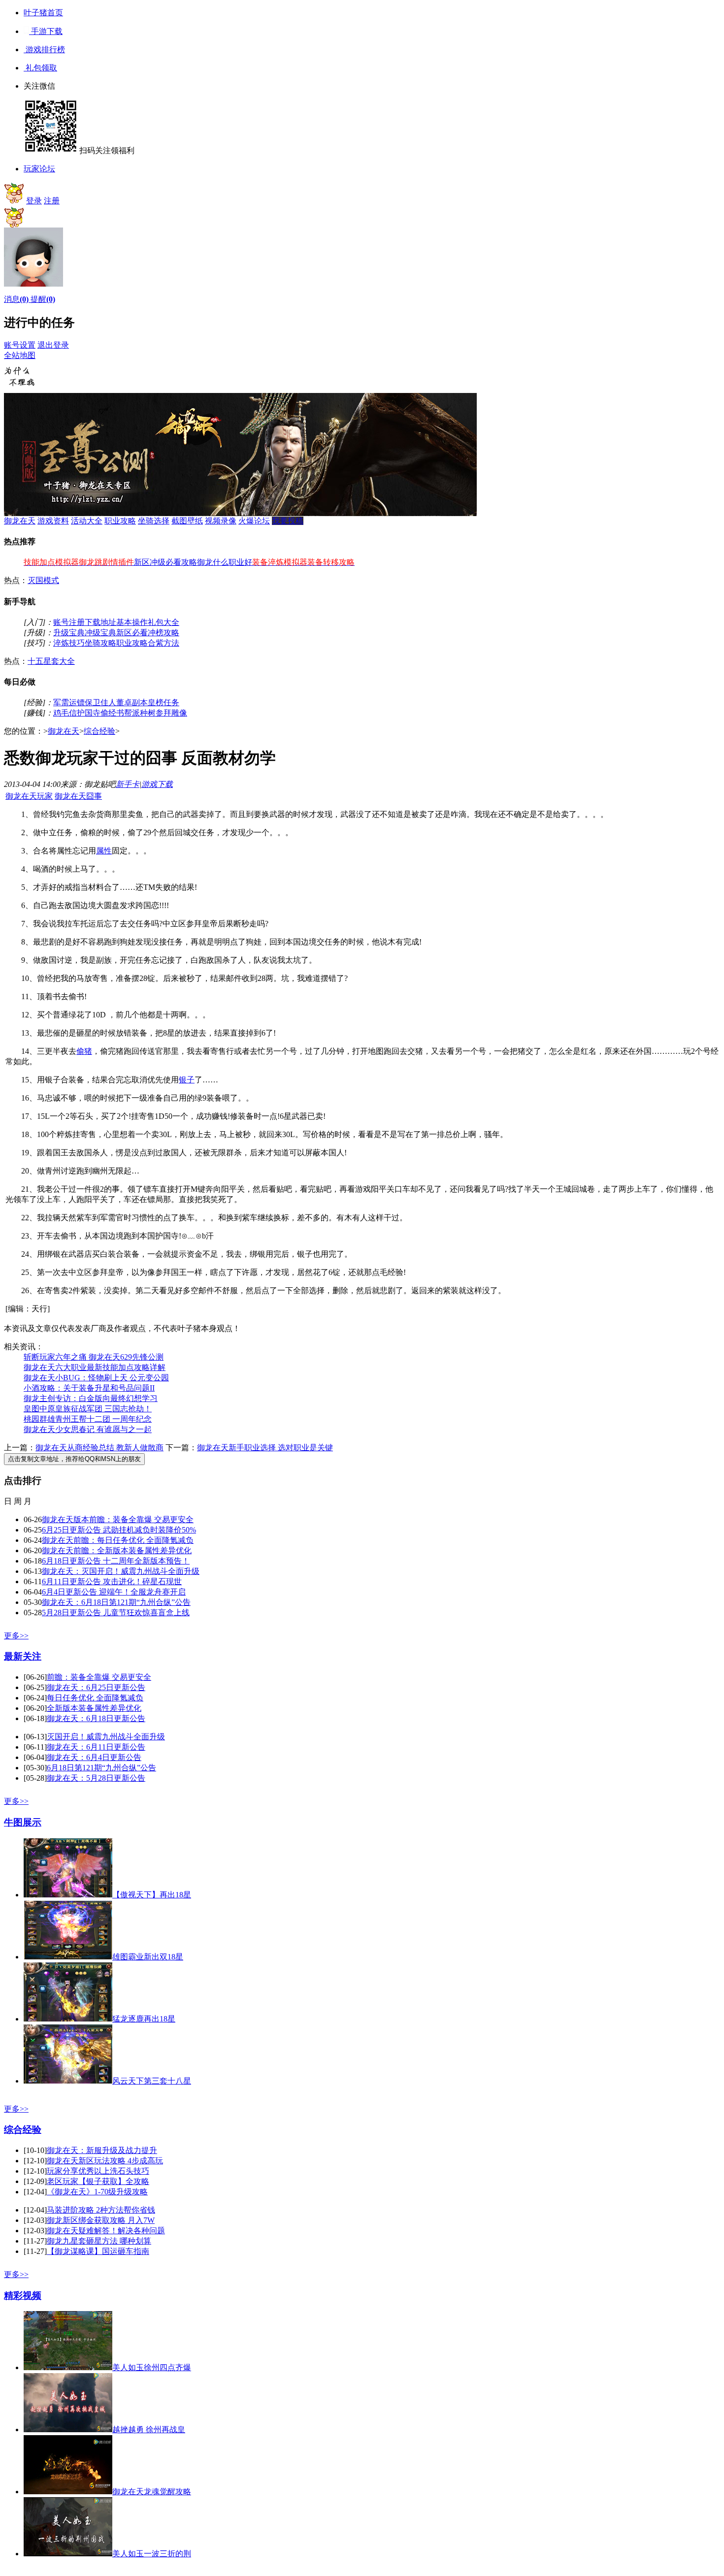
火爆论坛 (254, 521)
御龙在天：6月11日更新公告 (96, 1747)
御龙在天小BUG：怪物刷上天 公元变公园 (96, 1378)
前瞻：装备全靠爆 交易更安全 (99, 1677)
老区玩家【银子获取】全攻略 (98, 2181)
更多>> (16, 1636)
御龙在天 (20, 521)
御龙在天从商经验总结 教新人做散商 (99, 1448)
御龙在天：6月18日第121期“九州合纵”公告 (116, 1602)
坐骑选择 (154, 521)
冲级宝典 (100, 633)
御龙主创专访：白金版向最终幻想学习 (91, 1398)
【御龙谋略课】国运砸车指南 (98, 2251)
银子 (187, 1080)
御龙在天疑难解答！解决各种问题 (106, 2231)
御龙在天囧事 (78, 796)
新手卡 (128, 784)
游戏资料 (53, 521)
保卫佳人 (100, 702)
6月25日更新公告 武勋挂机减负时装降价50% (119, 1530)
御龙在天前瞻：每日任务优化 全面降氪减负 (118, 1540)
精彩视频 (23, 2296)
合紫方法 (164, 643)
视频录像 (221, 521)
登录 (34, 201)
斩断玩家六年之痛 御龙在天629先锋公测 (94, 1357)
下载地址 (100, 622)
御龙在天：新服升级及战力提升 (102, 2150)
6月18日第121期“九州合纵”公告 (101, 1768)
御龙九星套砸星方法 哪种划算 (99, 2241)
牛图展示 (23, 1822)
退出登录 (53, 345)
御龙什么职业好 (225, 562)
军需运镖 (69, 702)
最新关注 (23, 1656)
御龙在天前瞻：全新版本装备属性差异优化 (117, 1550)
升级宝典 (69, 633)
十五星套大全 (51, 661)
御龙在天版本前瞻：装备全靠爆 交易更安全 (118, 1519)
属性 (104, 851)
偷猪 (84, 1051)
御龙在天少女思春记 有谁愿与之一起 (88, 1429)
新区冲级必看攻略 (165, 562)
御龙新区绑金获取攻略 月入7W (101, 2220)
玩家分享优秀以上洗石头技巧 (98, 2171)
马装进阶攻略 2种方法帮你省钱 (101, 2210)
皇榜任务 (164, 702)
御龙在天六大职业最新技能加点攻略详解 (95, 1367)
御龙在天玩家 (29, 796)
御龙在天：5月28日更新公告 (96, 1778)
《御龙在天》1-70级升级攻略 (97, 2192)
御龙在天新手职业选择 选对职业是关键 (265, 1448)
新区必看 (132, 633)
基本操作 (132, 622)
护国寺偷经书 (100, 713)
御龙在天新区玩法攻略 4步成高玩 (105, 2161)
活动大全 (87, 521)
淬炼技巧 (69, 643)
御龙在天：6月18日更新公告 (96, 1718)
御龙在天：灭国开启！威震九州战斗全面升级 (121, 1571)
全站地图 (20, 355)
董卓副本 (132, 702)
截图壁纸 (187, 521)
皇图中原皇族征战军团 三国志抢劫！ (88, 1409)
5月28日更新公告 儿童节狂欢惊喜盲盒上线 (116, 1613)
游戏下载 (157, 784)
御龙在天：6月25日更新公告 (96, 1687)
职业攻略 (120, 521)
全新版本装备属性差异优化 (94, 1708)
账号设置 (20, 345)
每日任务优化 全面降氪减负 (95, 1698)
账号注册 (69, 622)
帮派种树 (140, 713)
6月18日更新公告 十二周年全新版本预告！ (116, 1561)
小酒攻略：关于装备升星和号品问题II (89, 1388)
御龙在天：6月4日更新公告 (94, 1757)
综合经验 (99, 731)
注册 (52, 201)
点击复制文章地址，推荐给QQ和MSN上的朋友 (74, 1459)
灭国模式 (43, 580)
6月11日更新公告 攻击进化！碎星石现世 (112, 1581)
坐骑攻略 (100, 643)
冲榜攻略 (164, 633)
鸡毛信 (65, 713)
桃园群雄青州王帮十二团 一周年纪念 (88, 1419)
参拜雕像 (171, 713)
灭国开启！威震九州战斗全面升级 (106, 1737)
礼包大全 (164, 622)
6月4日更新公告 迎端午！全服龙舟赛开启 (114, 1592)
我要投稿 (288, 521)
